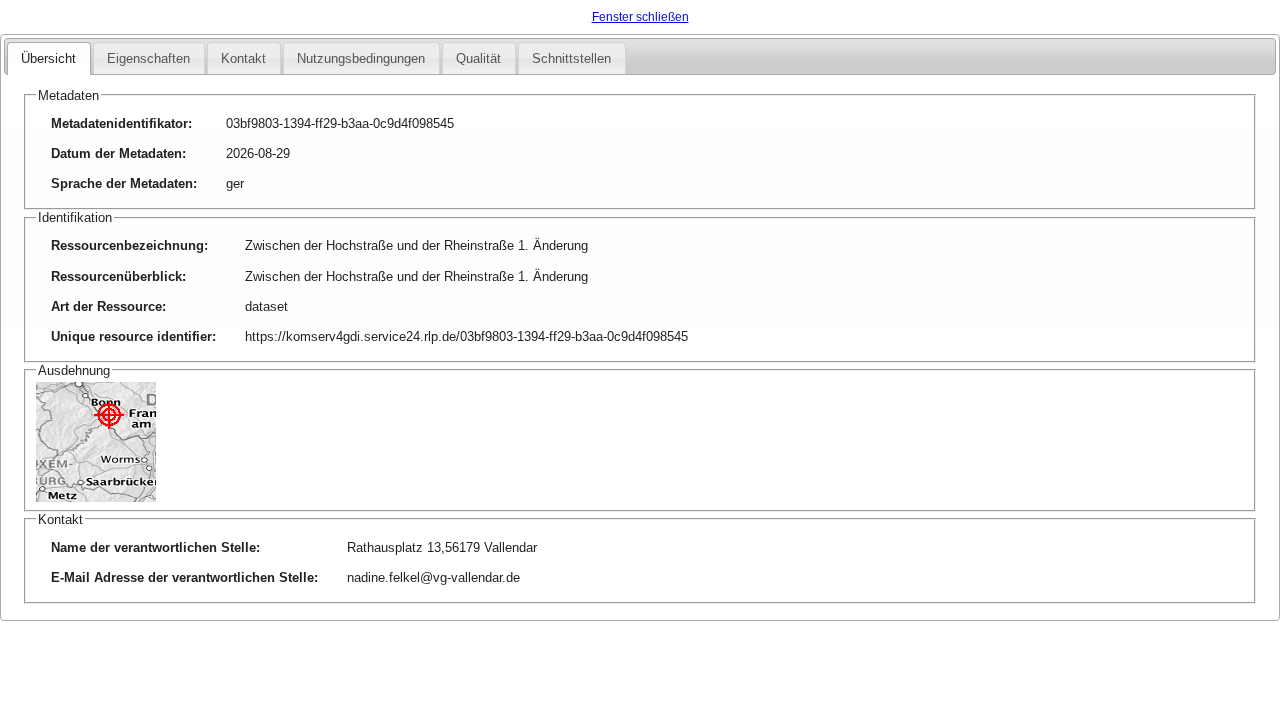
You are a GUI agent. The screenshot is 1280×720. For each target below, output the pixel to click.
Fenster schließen (640, 17)
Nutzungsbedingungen (361, 58)
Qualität (478, 58)
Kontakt (243, 58)
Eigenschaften (148, 58)
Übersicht (48, 58)
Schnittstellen (571, 58)
